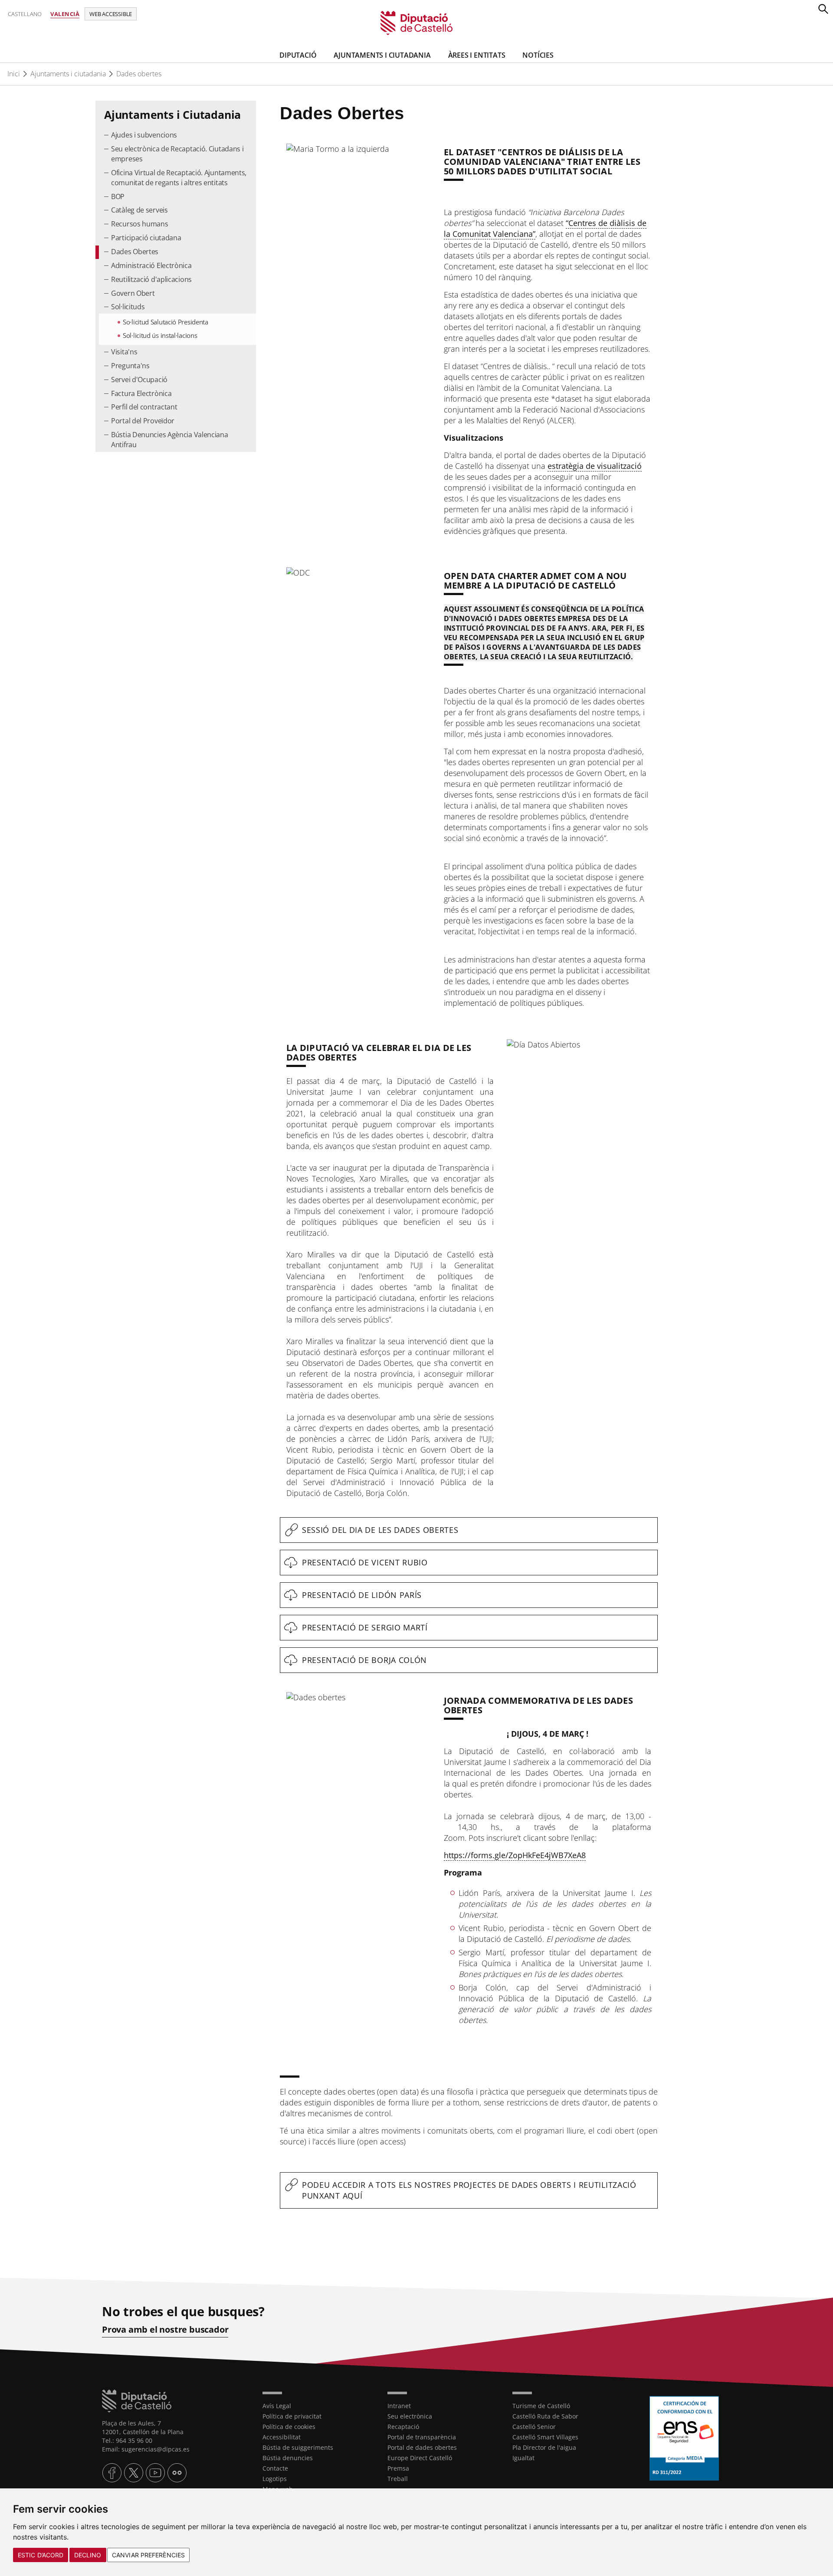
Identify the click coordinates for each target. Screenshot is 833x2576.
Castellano (25, 14)
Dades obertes (139, 74)
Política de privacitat (292, 2416)
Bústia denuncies (288, 2458)
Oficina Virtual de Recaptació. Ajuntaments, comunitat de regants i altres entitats (179, 178)
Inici (14, 74)
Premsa (398, 2468)
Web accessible (111, 14)
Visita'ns (124, 352)
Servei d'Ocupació (139, 380)
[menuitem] (176, 136)
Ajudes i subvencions (144, 135)
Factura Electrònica (141, 393)
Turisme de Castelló (541, 2406)
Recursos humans (140, 224)
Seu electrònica (410, 2416)
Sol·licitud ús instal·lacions (160, 335)
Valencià (65, 14)
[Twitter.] (134, 2473)
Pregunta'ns (130, 366)
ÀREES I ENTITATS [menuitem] (477, 55)
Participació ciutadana (146, 238)
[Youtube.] (155, 2473)
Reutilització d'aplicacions (151, 279)
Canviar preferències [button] (148, 2555)
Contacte (275, 2468)
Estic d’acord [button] (41, 2555)
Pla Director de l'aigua (544, 2447)
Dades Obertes (135, 252)
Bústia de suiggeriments (298, 2447)
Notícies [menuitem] (538, 55)
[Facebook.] (112, 2473)
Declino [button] (88, 2555)
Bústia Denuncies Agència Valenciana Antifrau (170, 440)
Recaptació (403, 2427)
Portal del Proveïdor (143, 421)
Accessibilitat (282, 2437)
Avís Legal (277, 2406)
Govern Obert (133, 293)
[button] (823, 9)
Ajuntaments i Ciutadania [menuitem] (382, 55)
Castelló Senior (534, 2427)
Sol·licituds (128, 307)
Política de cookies (289, 2427)
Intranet (399, 2406)
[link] (417, 22)
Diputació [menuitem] (298, 55)
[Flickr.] (177, 2473)
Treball (398, 2479)
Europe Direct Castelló (420, 2458)
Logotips (275, 2479)
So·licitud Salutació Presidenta (166, 322)
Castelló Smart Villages (545, 2437)
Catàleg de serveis (139, 210)
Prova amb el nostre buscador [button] (165, 2330)
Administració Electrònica (151, 265)
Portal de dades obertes (422, 2447)
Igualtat (523, 2458)
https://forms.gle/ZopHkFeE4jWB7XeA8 (515, 1855)
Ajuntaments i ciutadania (68, 74)
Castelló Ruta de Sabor (545, 2416)
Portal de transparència (422, 2437)
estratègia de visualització (595, 466)
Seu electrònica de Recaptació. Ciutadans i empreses (177, 154)
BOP (118, 196)
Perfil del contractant (144, 407)
